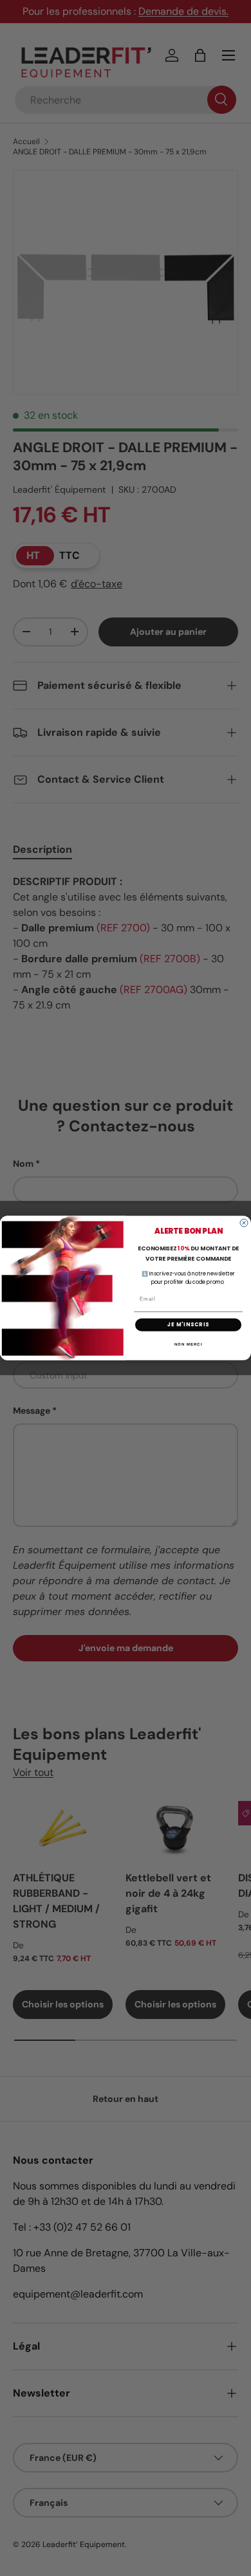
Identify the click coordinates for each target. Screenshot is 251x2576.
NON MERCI (189, 1344)
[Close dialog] (244, 1223)
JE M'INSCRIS (189, 1325)
